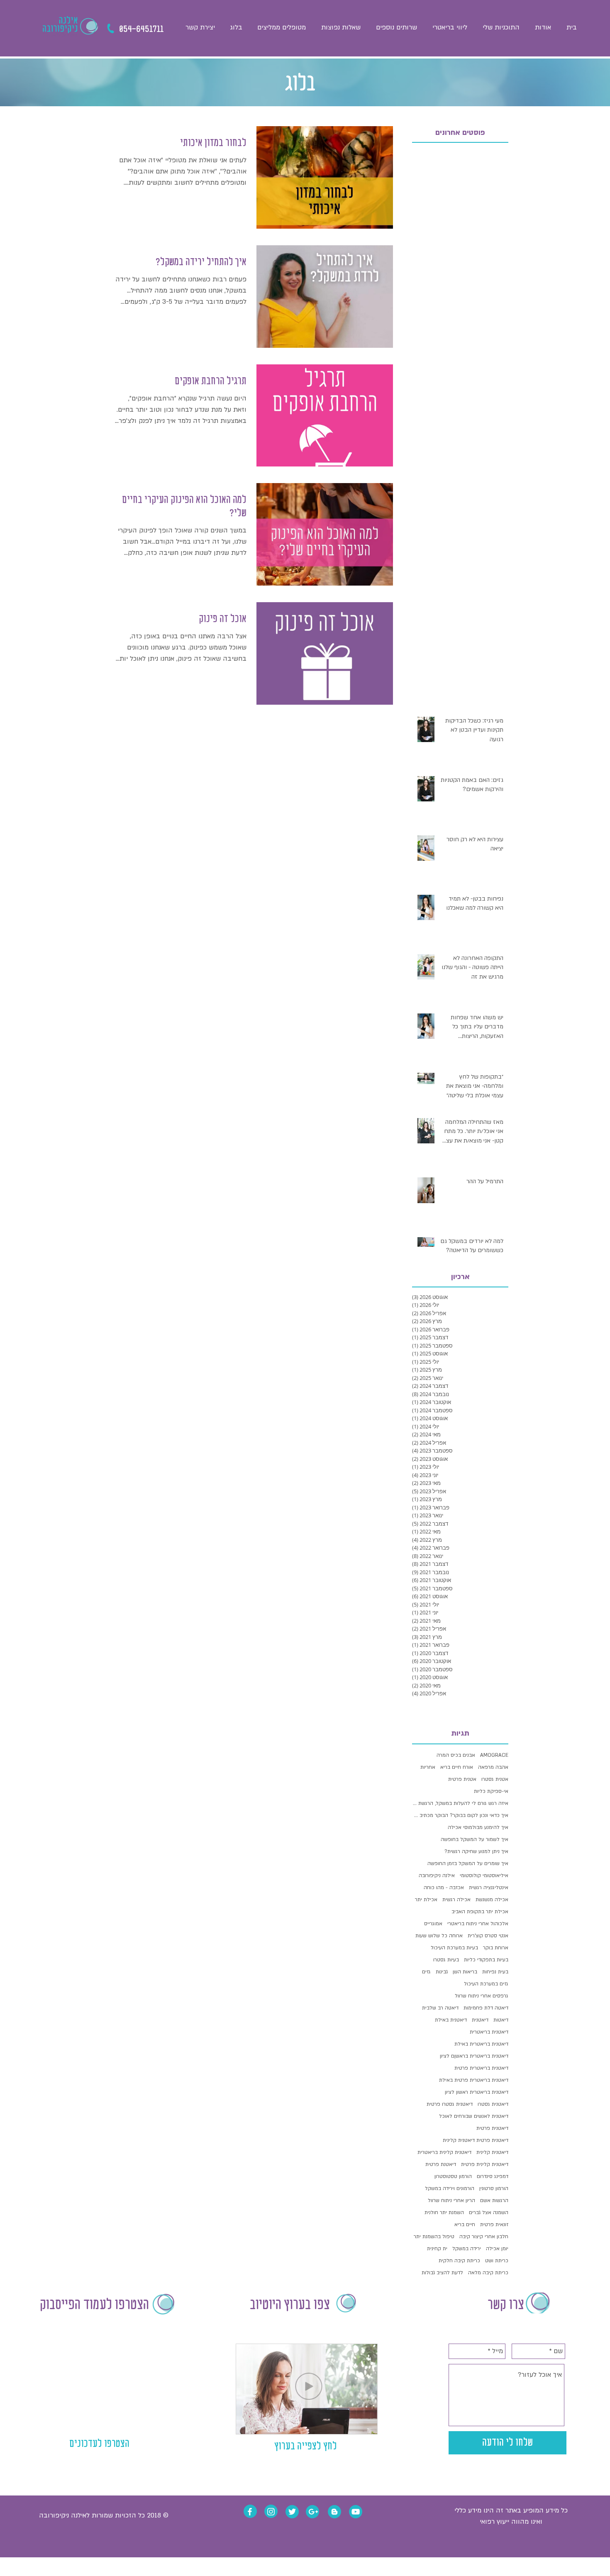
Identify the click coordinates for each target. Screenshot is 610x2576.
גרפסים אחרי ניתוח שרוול (482, 1996)
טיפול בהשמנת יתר (434, 2237)
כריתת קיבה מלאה (488, 2273)
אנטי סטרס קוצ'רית (488, 1936)
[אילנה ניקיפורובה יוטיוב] (356, 2512)
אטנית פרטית (462, 1779)
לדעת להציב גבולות (442, 2273)
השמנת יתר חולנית (444, 2212)
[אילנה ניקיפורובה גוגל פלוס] (313, 2512)
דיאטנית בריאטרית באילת (481, 2044)
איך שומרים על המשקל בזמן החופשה (468, 1863)
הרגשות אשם (494, 2200)
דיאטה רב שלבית (440, 2008)
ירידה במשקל (467, 2249)
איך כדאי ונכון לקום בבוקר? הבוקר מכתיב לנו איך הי (460, 1815)
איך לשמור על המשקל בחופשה (475, 1839)
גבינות (442, 1972)
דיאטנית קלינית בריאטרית (444, 2152)
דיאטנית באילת (451, 2020)
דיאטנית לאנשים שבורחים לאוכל (474, 2116)
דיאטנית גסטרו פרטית (450, 2104)
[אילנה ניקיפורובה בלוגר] (334, 2512)
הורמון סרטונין (494, 2188)
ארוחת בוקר (496, 1948)
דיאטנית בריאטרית (489, 2032)
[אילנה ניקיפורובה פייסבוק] (250, 2512)
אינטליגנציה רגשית (489, 1887)
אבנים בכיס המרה (456, 1755)
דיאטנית (480, 2020)
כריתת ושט (497, 2261)
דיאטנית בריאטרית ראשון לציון (477, 2092)
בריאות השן (465, 1972)
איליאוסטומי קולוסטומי (484, 1875)
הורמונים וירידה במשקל (450, 2188)
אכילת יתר (426, 1900)
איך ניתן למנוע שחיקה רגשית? (476, 1851)
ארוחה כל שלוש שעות (439, 1936)
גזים (426, 1972)
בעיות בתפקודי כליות (486, 1960)
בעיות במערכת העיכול (454, 1948)
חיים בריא (465, 2224)
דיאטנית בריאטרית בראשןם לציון (474, 2056)
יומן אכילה (497, 2249)
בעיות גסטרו (446, 1960)
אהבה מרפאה (493, 1767)
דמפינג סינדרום (493, 2176)
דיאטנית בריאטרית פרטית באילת (474, 2080)
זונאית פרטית (494, 2224)
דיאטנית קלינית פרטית (485, 2164)
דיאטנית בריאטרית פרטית (481, 2068)
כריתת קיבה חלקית (459, 2261)
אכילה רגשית (456, 1900)
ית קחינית (437, 2249)
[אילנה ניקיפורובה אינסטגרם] (271, 2512)
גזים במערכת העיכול (486, 1984)
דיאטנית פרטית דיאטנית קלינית (476, 2140)
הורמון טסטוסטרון (453, 2176)
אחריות (428, 1767)
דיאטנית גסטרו (493, 2104)
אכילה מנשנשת (492, 1900)
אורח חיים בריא (457, 1767)
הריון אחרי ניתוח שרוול (451, 2200)
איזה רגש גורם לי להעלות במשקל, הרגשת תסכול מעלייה (460, 1803)
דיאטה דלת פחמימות (486, 2008)
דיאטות (501, 2020)
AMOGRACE (494, 1755)
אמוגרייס (433, 1924)
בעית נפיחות (495, 1972)
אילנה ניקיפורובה (437, 1875)
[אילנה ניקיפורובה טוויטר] (292, 2512)
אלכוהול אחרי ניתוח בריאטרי (478, 1924)
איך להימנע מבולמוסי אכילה (478, 1827)
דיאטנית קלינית (492, 2152)
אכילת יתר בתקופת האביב (480, 1912)
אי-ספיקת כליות (491, 1791)
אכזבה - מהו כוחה (444, 1887)
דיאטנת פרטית (441, 2164)
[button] (396, 27)
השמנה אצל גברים (489, 2212)
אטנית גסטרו (495, 1779)
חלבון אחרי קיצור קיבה (484, 2237)
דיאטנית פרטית (492, 2128)
